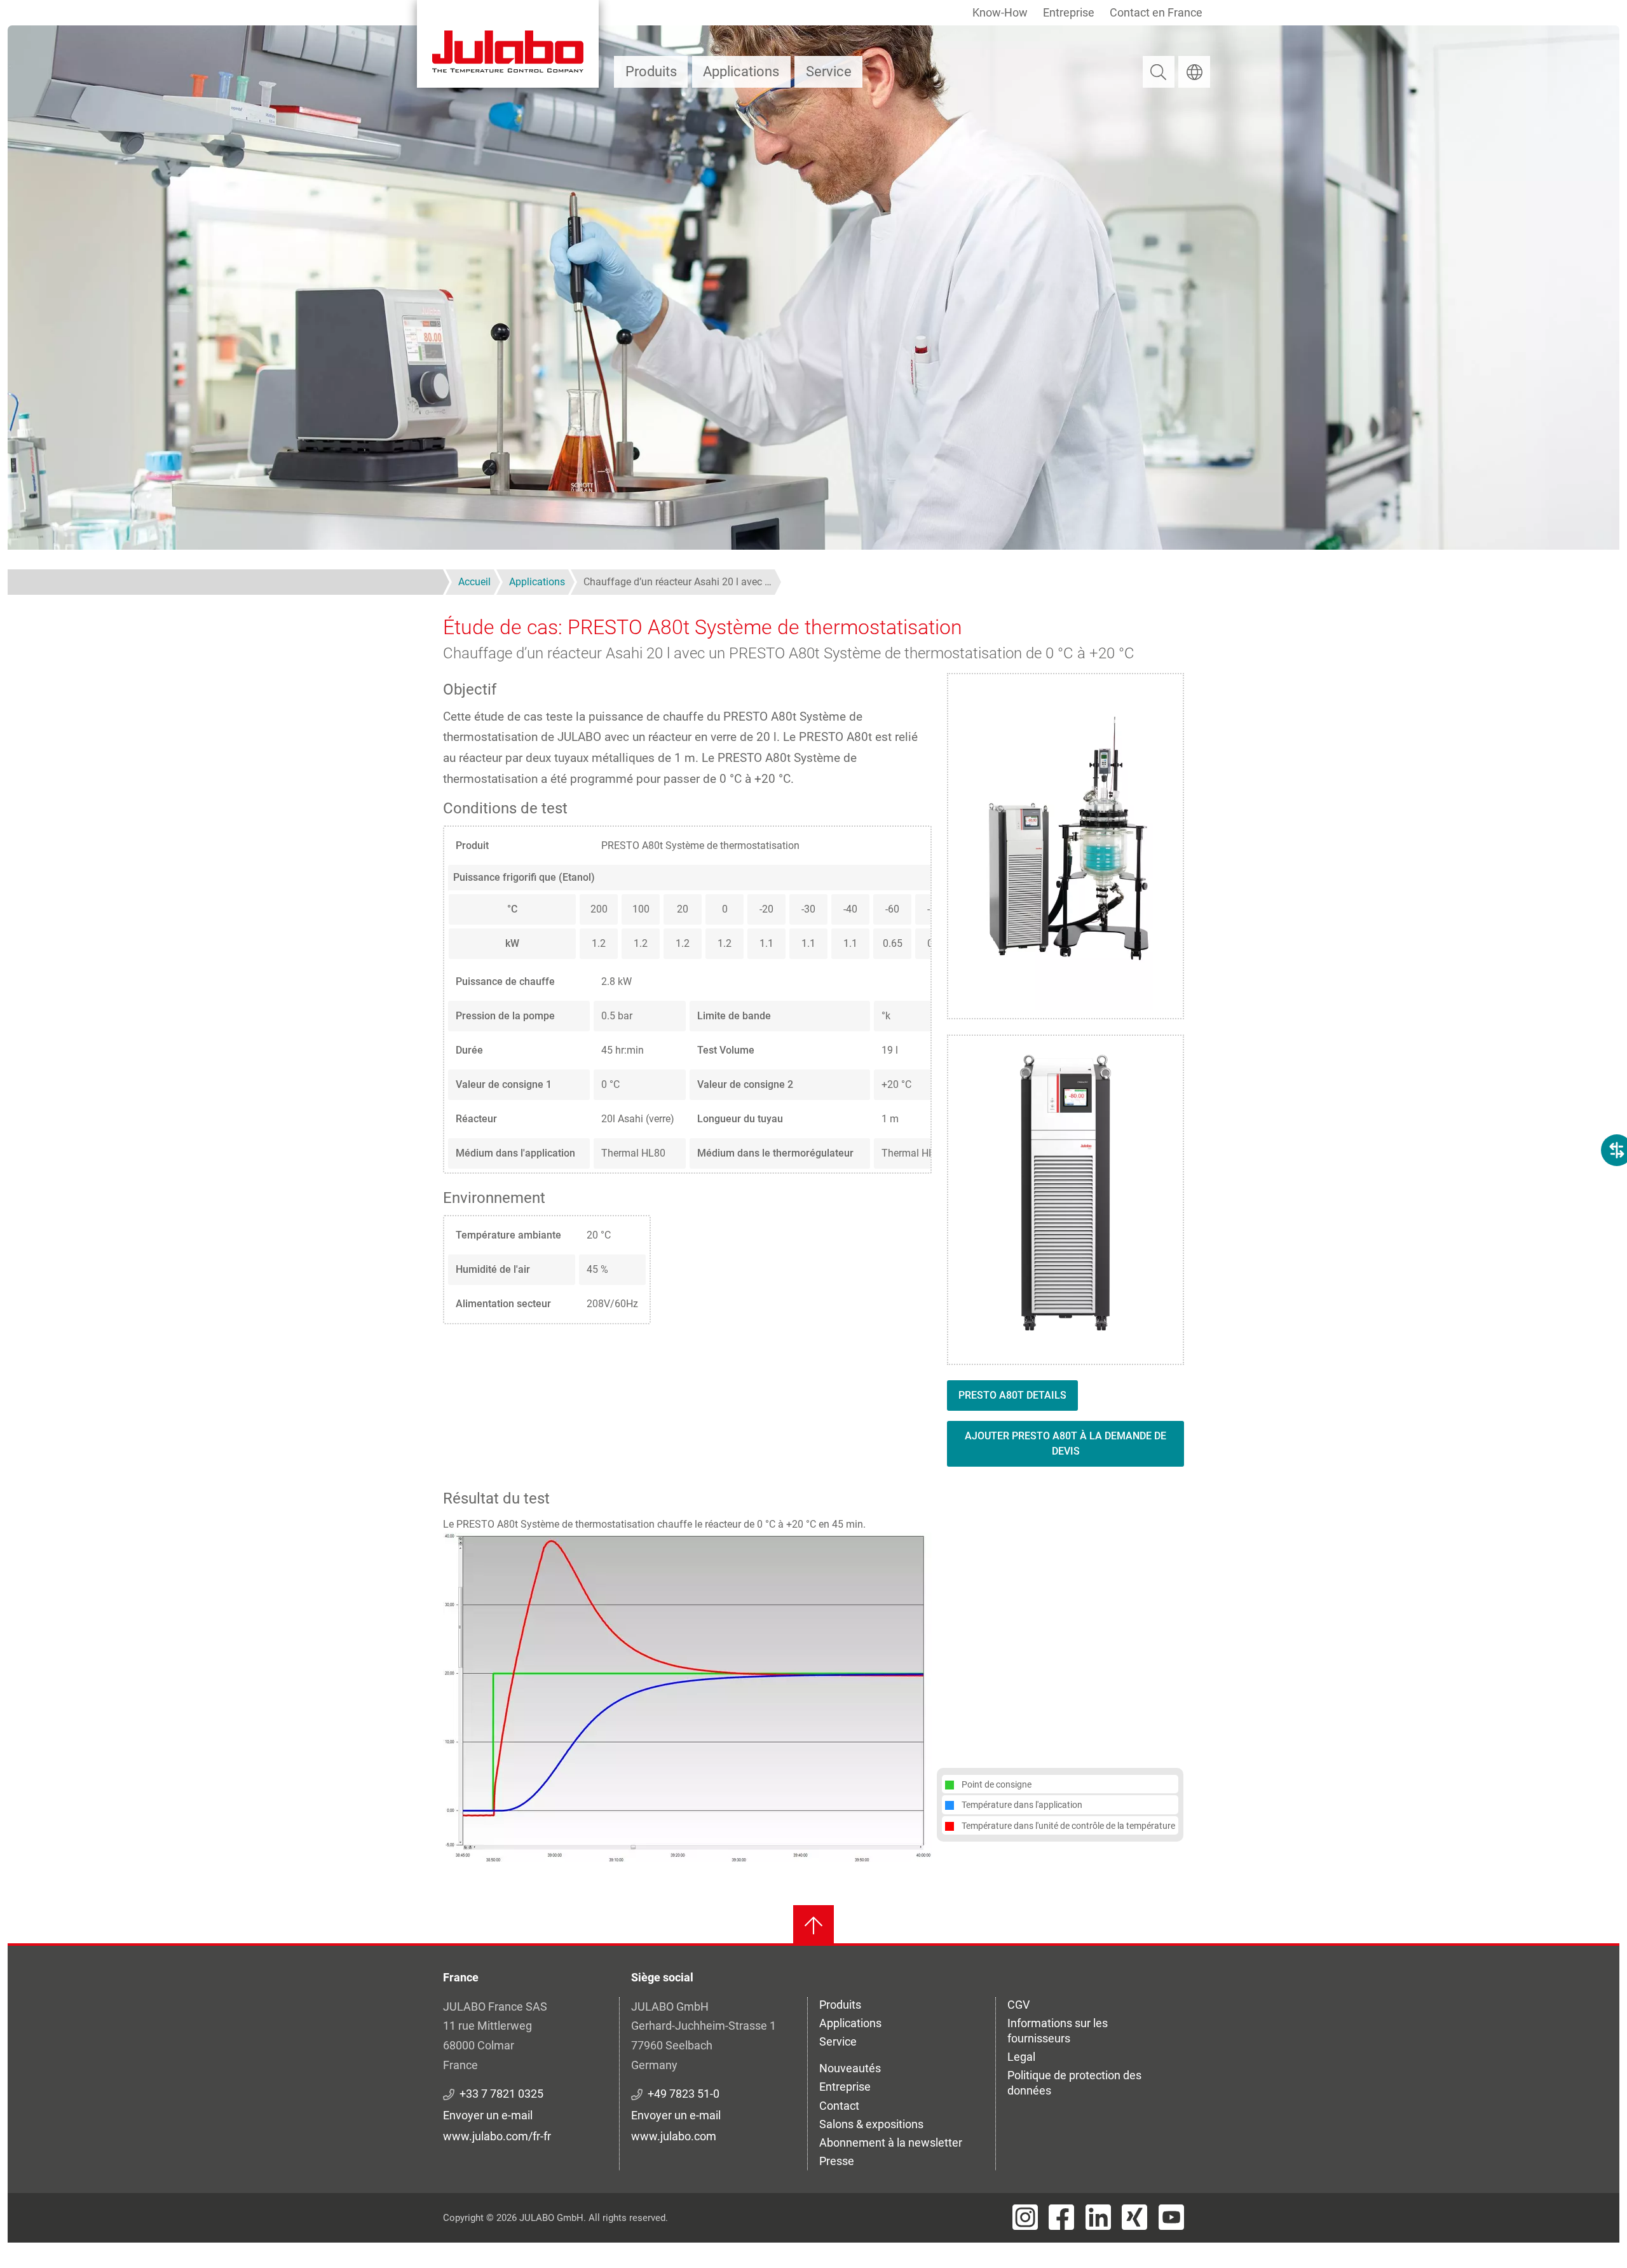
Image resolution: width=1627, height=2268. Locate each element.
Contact (839, 2106)
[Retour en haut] (813, 1925)
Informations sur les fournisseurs (1058, 2031)
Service (829, 71)
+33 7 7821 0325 (501, 2094)
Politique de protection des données (1074, 2083)
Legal (1021, 2057)
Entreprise (1069, 12)
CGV (1018, 2005)
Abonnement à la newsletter (891, 2142)
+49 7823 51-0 (684, 2094)
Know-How (1000, 12)
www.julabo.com (674, 2136)
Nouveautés (850, 2068)
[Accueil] (508, 44)
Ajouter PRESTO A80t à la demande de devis (1065, 1443)
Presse (837, 2161)
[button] (687, 1696)
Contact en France (1156, 12)
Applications (741, 71)
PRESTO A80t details (1012, 1395)
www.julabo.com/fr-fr (497, 2136)
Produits (651, 71)
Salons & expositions (871, 2124)
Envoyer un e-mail (488, 2115)
